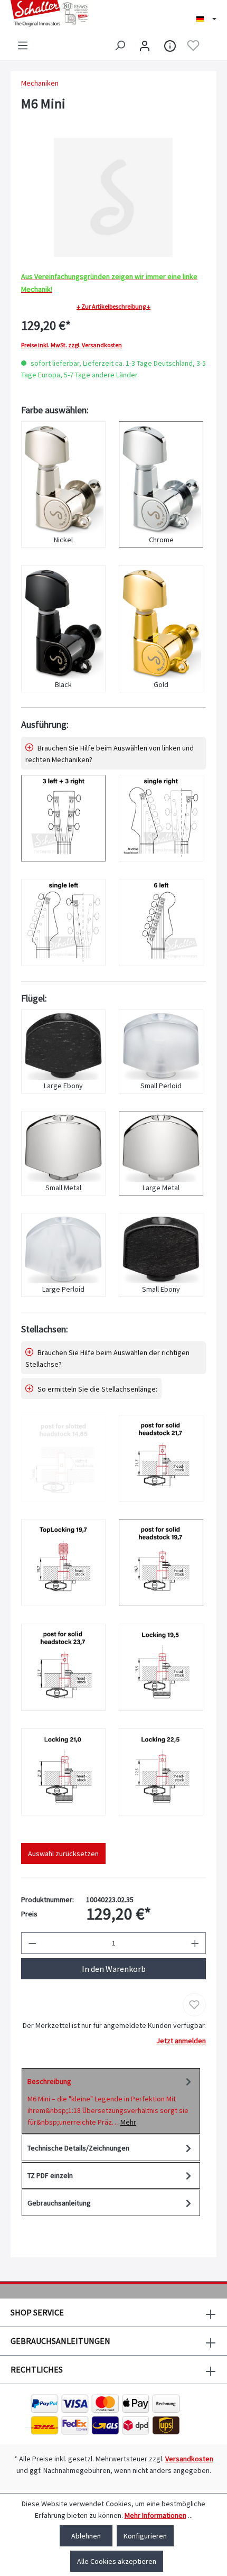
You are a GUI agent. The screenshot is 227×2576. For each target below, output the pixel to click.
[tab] (111, 2101)
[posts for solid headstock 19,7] (161, 1563)
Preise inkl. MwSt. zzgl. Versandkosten (72, 345)
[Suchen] (120, 45)
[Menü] (23, 45)
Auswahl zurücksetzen (63, 1854)
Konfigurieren (145, 2536)
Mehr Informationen (155, 2515)
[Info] (170, 45)
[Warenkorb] (210, 46)
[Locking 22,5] (161, 1772)
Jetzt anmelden (181, 2041)
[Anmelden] (145, 45)
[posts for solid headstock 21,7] (161, 1458)
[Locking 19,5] (161, 1667)
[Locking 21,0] (63, 1772)
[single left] (63, 923)
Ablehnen (86, 2536)
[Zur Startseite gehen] (57, 13)
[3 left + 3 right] (63, 818)
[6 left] (161, 923)
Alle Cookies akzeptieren (117, 2561)
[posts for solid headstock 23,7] (63, 1667)
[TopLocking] (63, 1563)
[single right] (161, 818)
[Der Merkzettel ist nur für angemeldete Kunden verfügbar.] (193, 45)
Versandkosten (189, 2459)
